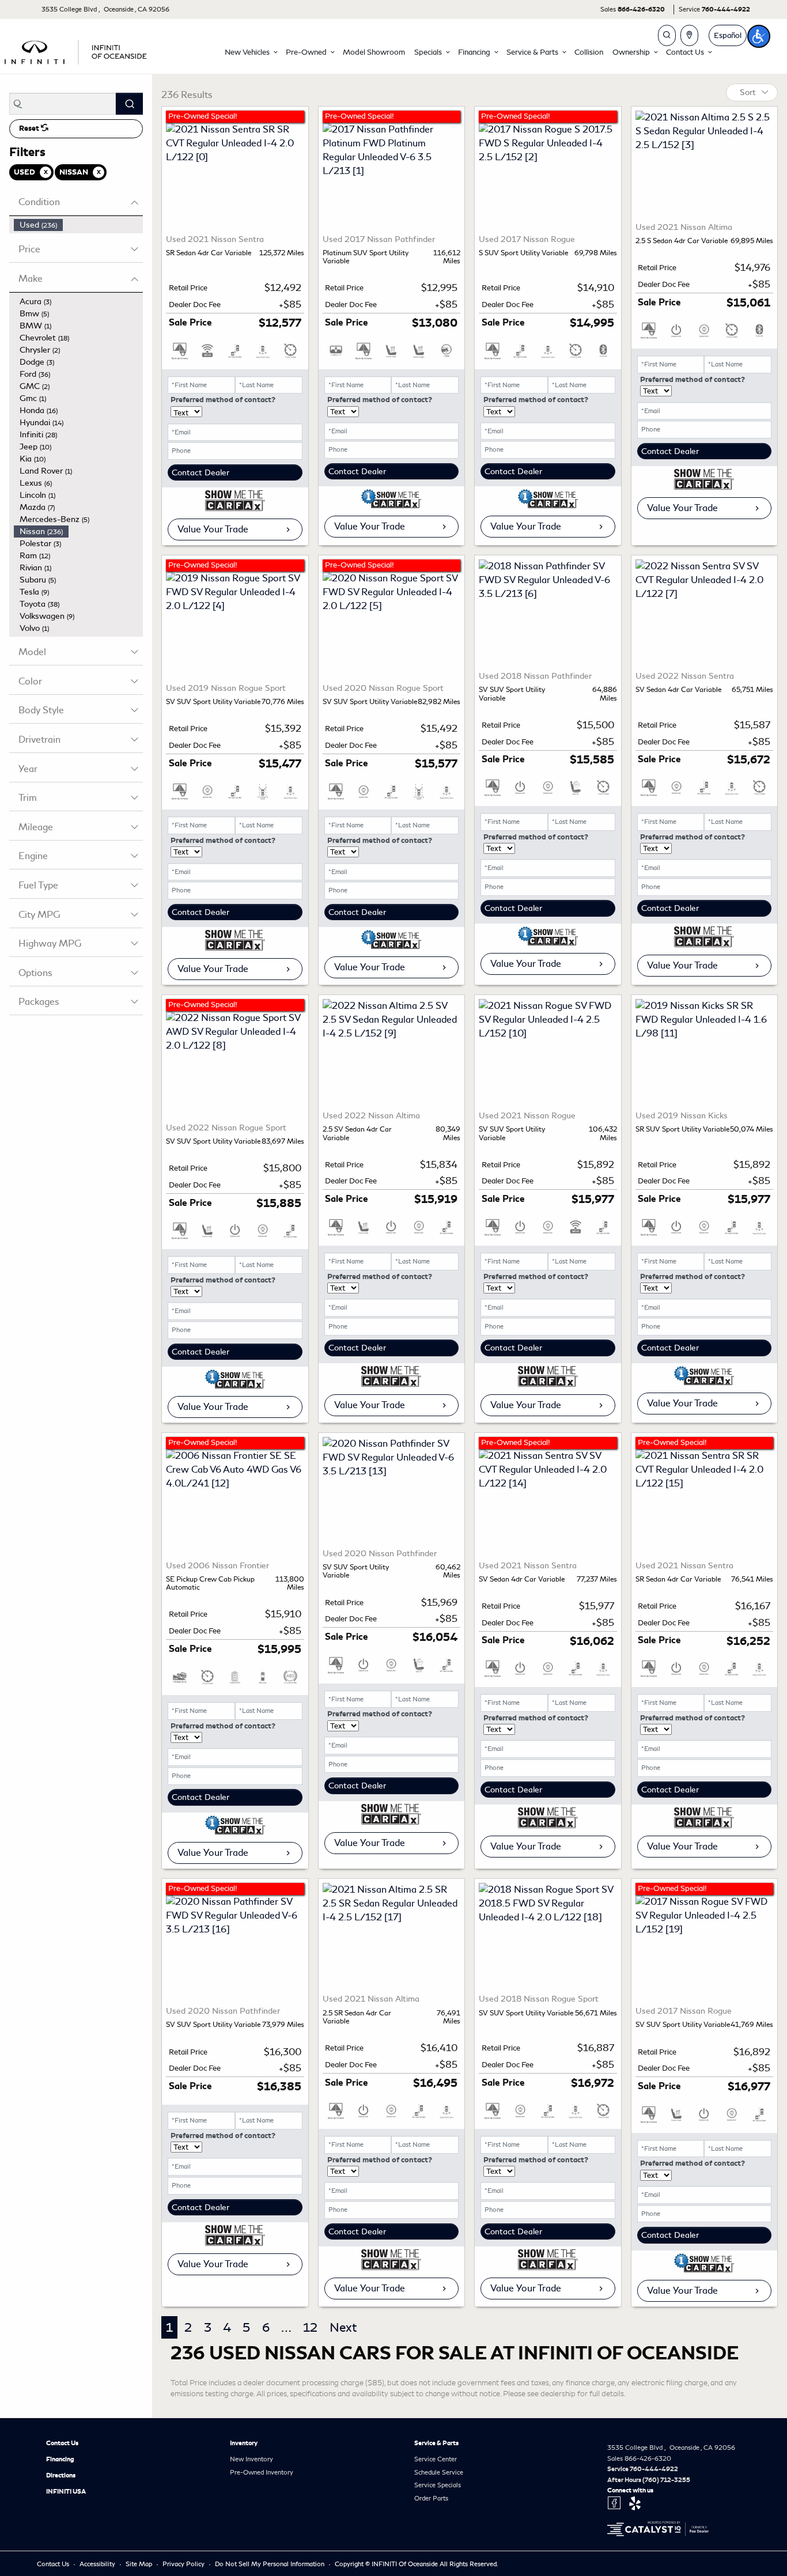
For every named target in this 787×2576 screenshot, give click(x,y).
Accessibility (98, 2564)
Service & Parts (436, 2443)
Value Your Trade (213, 529)
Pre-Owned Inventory (262, 2472)
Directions (61, 2475)
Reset (30, 128)
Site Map (140, 2564)
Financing (60, 2459)
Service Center (436, 2459)
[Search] (129, 104)
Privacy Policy (184, 2564)
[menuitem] (78, 225)
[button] (251, 52)
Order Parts (431, 2498)
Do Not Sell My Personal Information (270, 2564)
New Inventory (251, 2459)
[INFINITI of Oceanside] (77, 50)
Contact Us (62, 2443)
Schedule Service (439, 2472)
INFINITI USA (66, 2491)
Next (343, 2327)
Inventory (244, 2443)
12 (310, 2327)
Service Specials (438, 2485)
